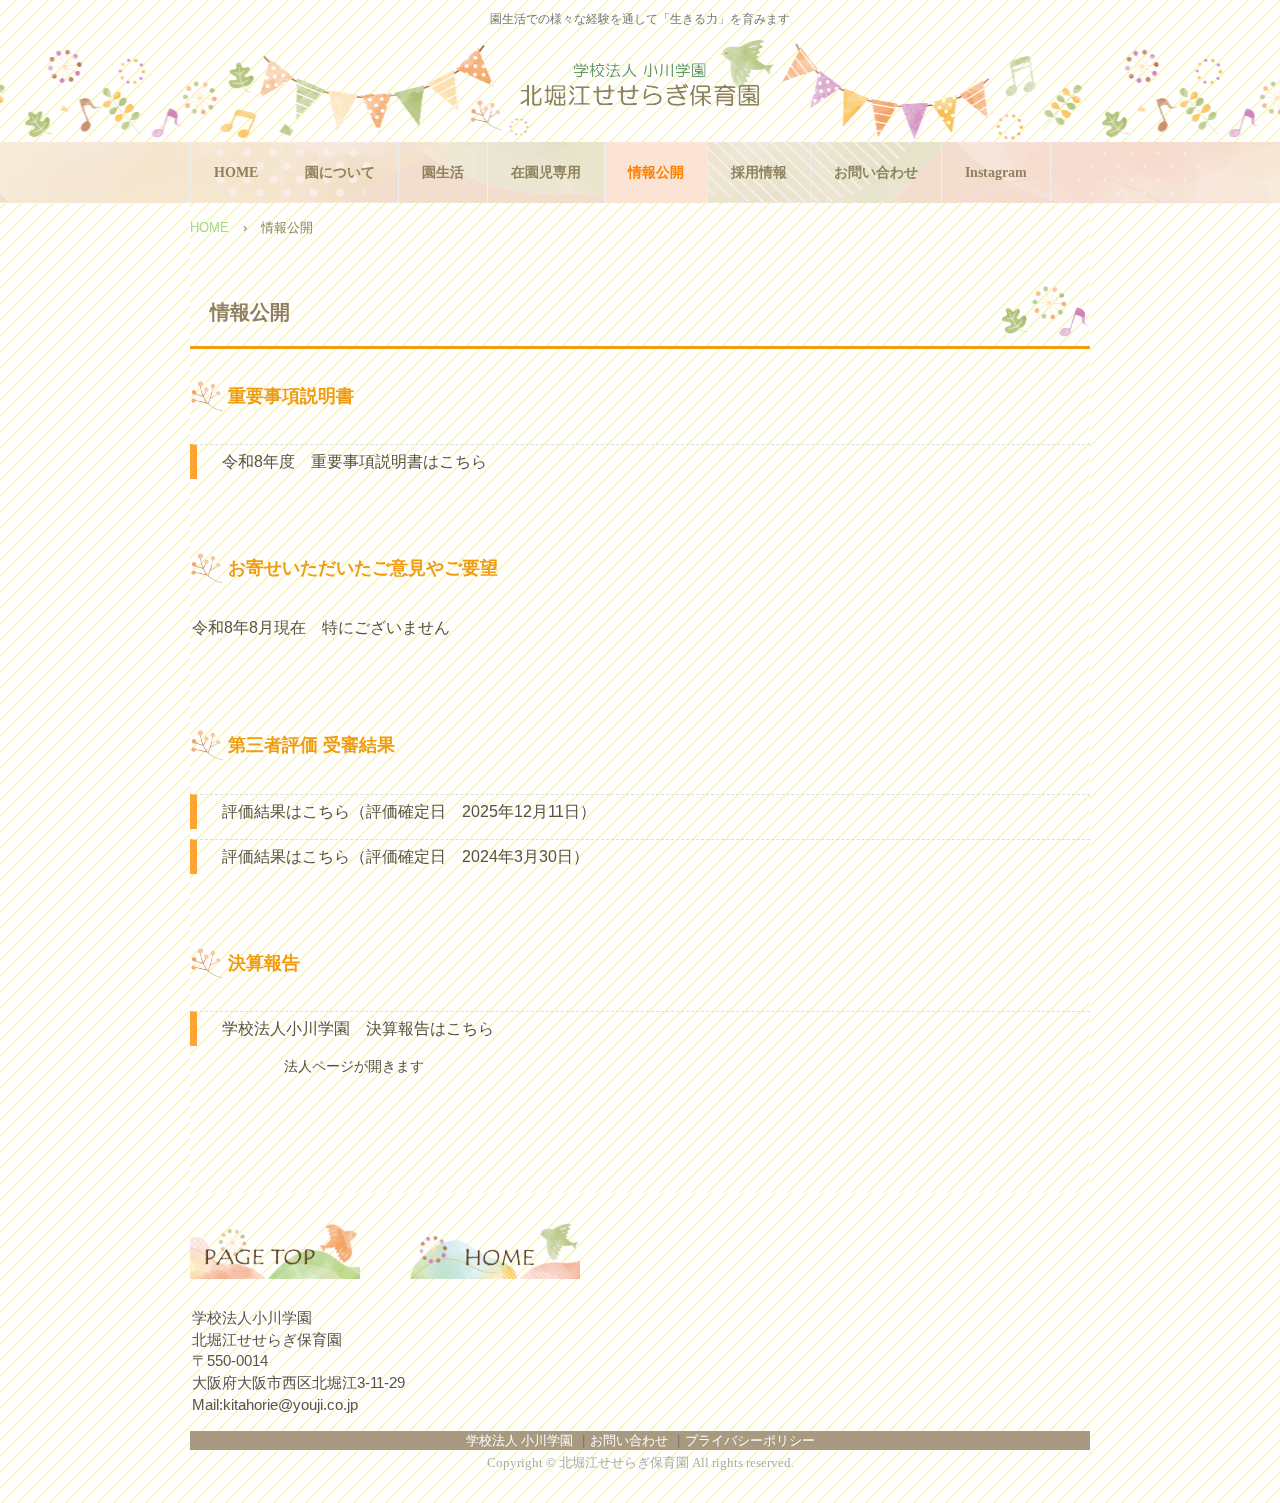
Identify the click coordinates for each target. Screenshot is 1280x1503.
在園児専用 (546, 172)
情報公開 (656, 172)
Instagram (996, 172)
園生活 (443, 172)
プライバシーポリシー (750, 1440)
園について (340, 172)
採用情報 (759, 172)
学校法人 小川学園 (519, 1440)
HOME (236, 172)
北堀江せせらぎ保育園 (640, 86)
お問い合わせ (876, 172)
